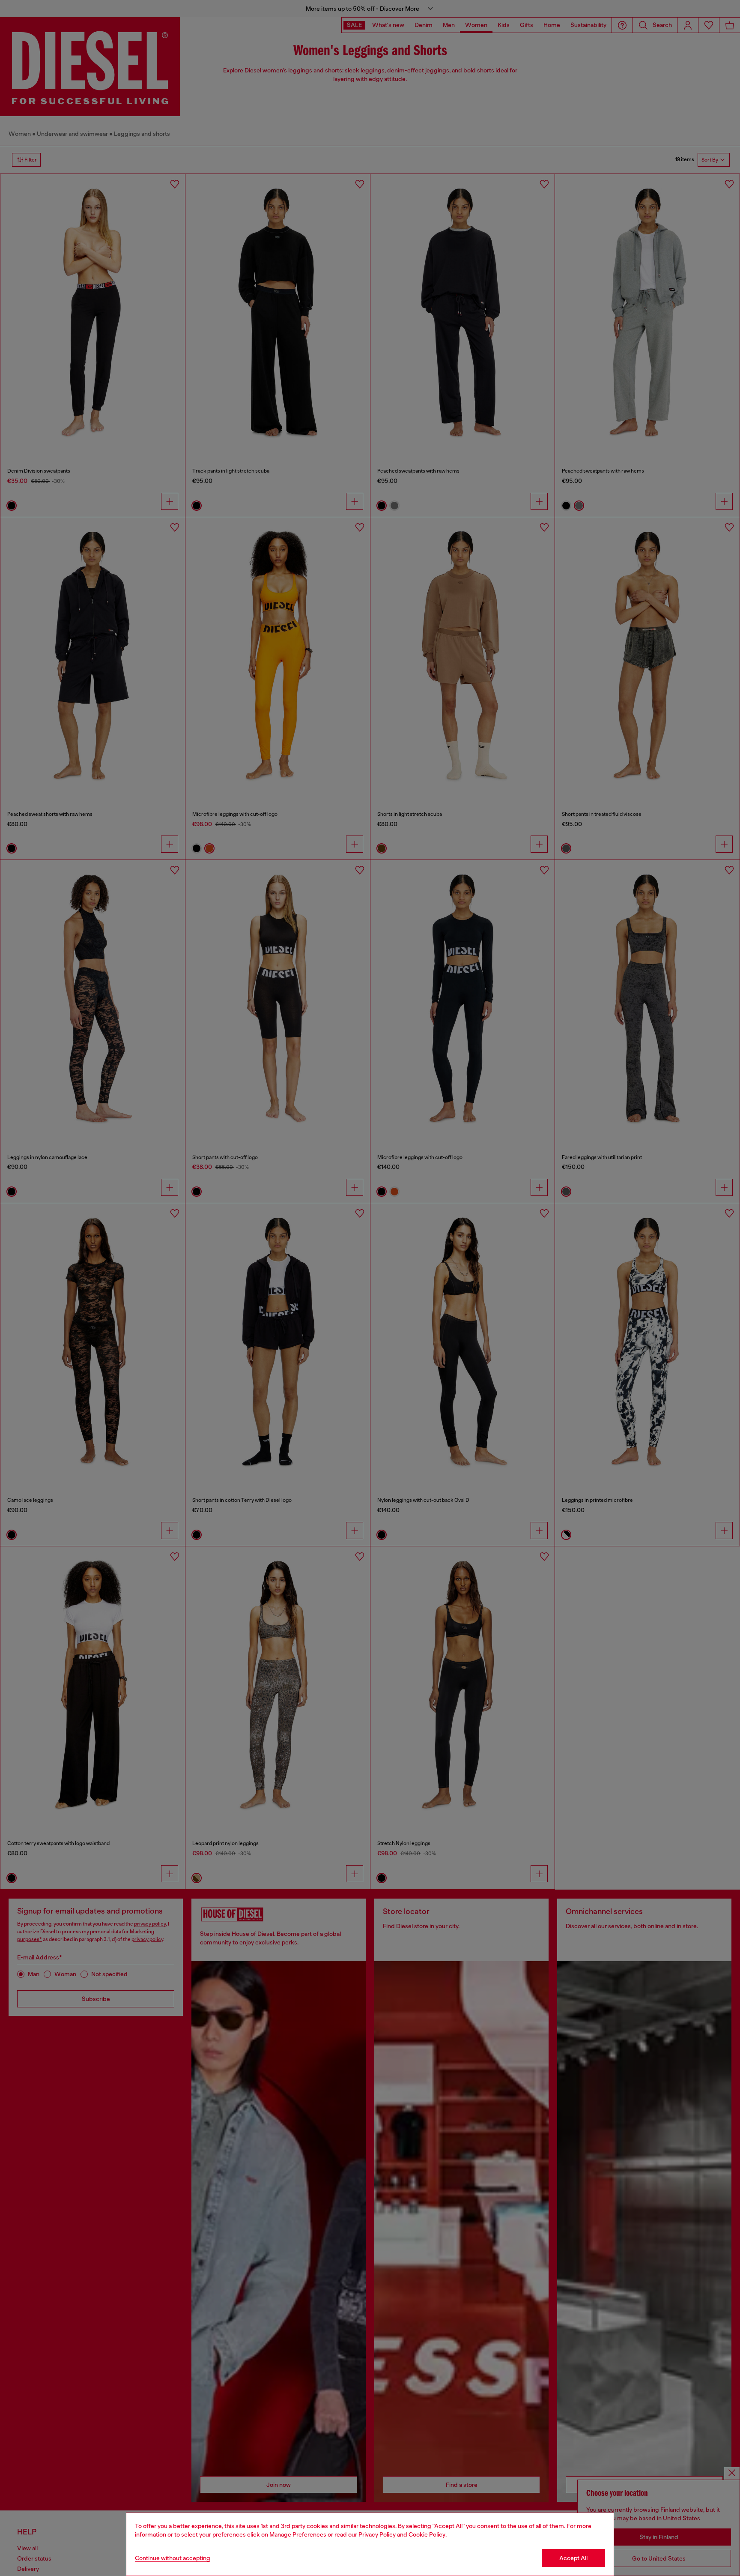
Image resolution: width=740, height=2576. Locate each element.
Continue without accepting (173, 2558)
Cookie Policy (427, 2534)
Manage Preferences (298, 2534)
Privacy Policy (377, 2534)
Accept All (573, 2558)
